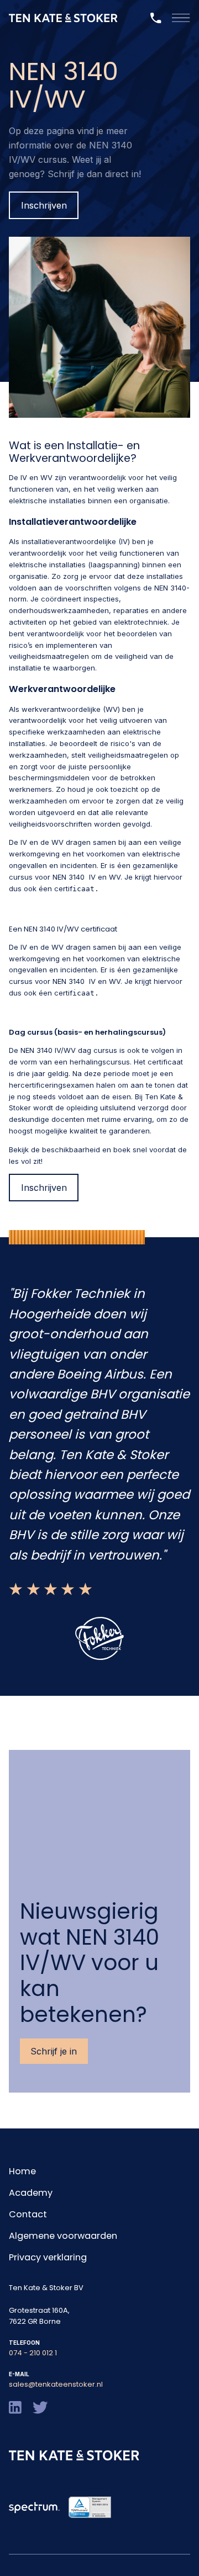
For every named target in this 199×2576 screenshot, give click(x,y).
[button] (181, 18)
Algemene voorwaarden (63, 2236)
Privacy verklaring (48, 2257)
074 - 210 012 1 (33, 2353)
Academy (31, 2193)
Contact (28, 2214)
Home (22, 2171)
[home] (63, 18)
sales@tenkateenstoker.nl (56, 2384)
